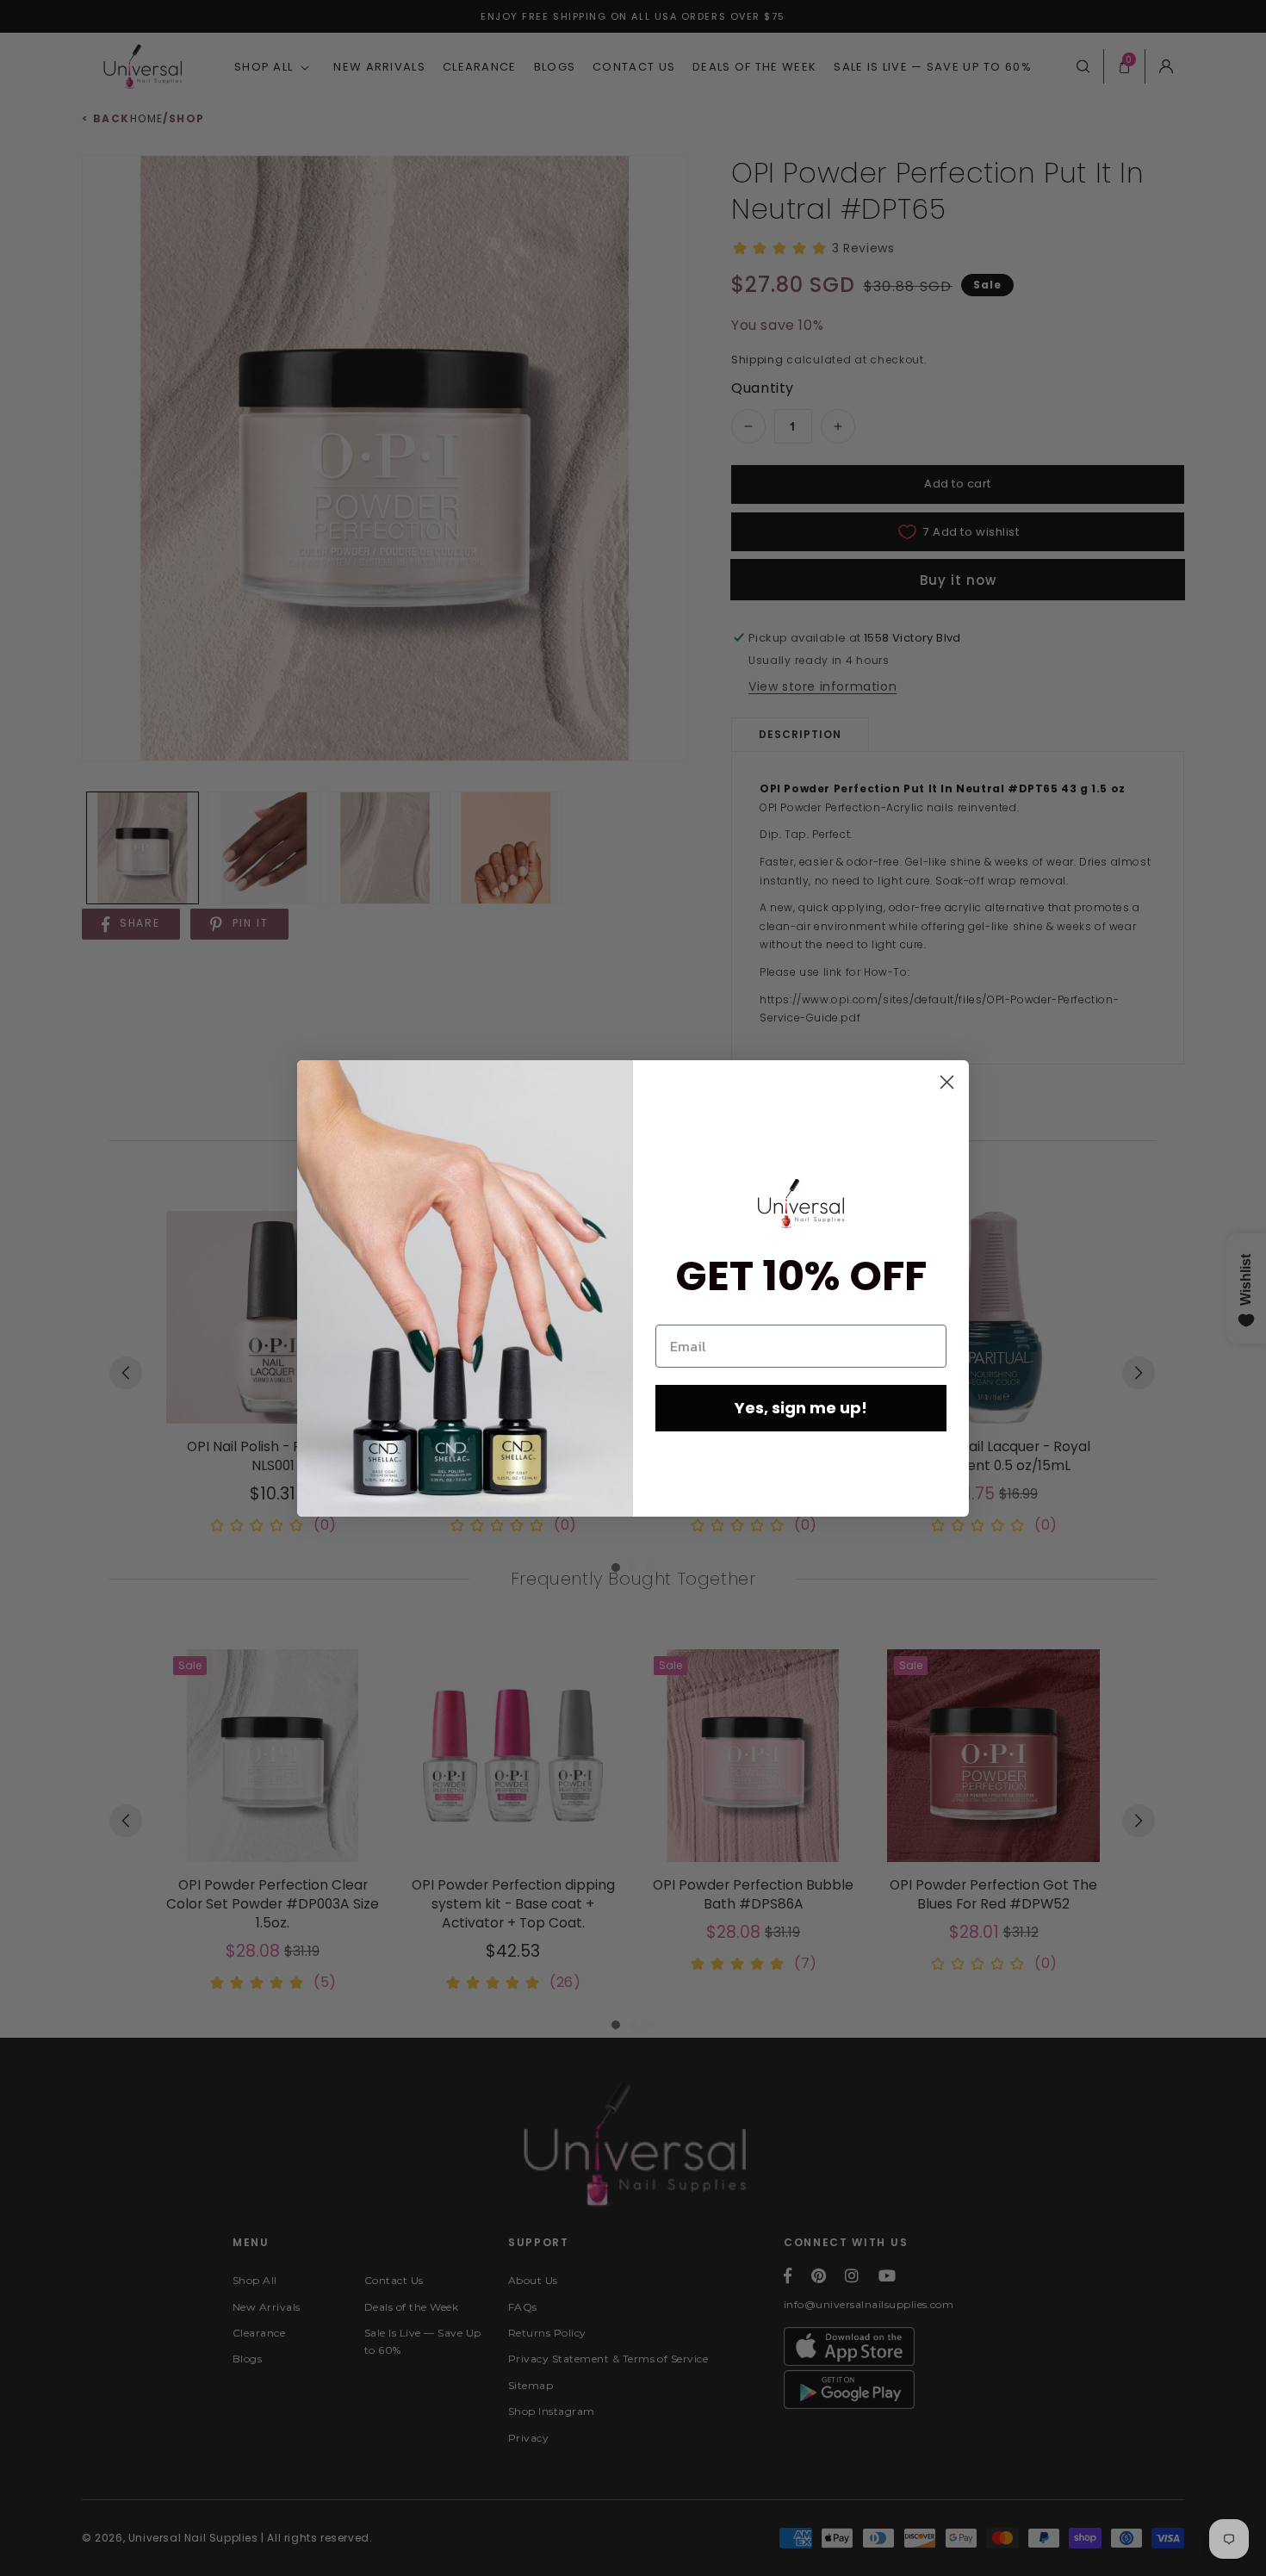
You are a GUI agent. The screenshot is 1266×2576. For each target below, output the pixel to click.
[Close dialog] (947, 1082)
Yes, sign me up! (801, 1408)
